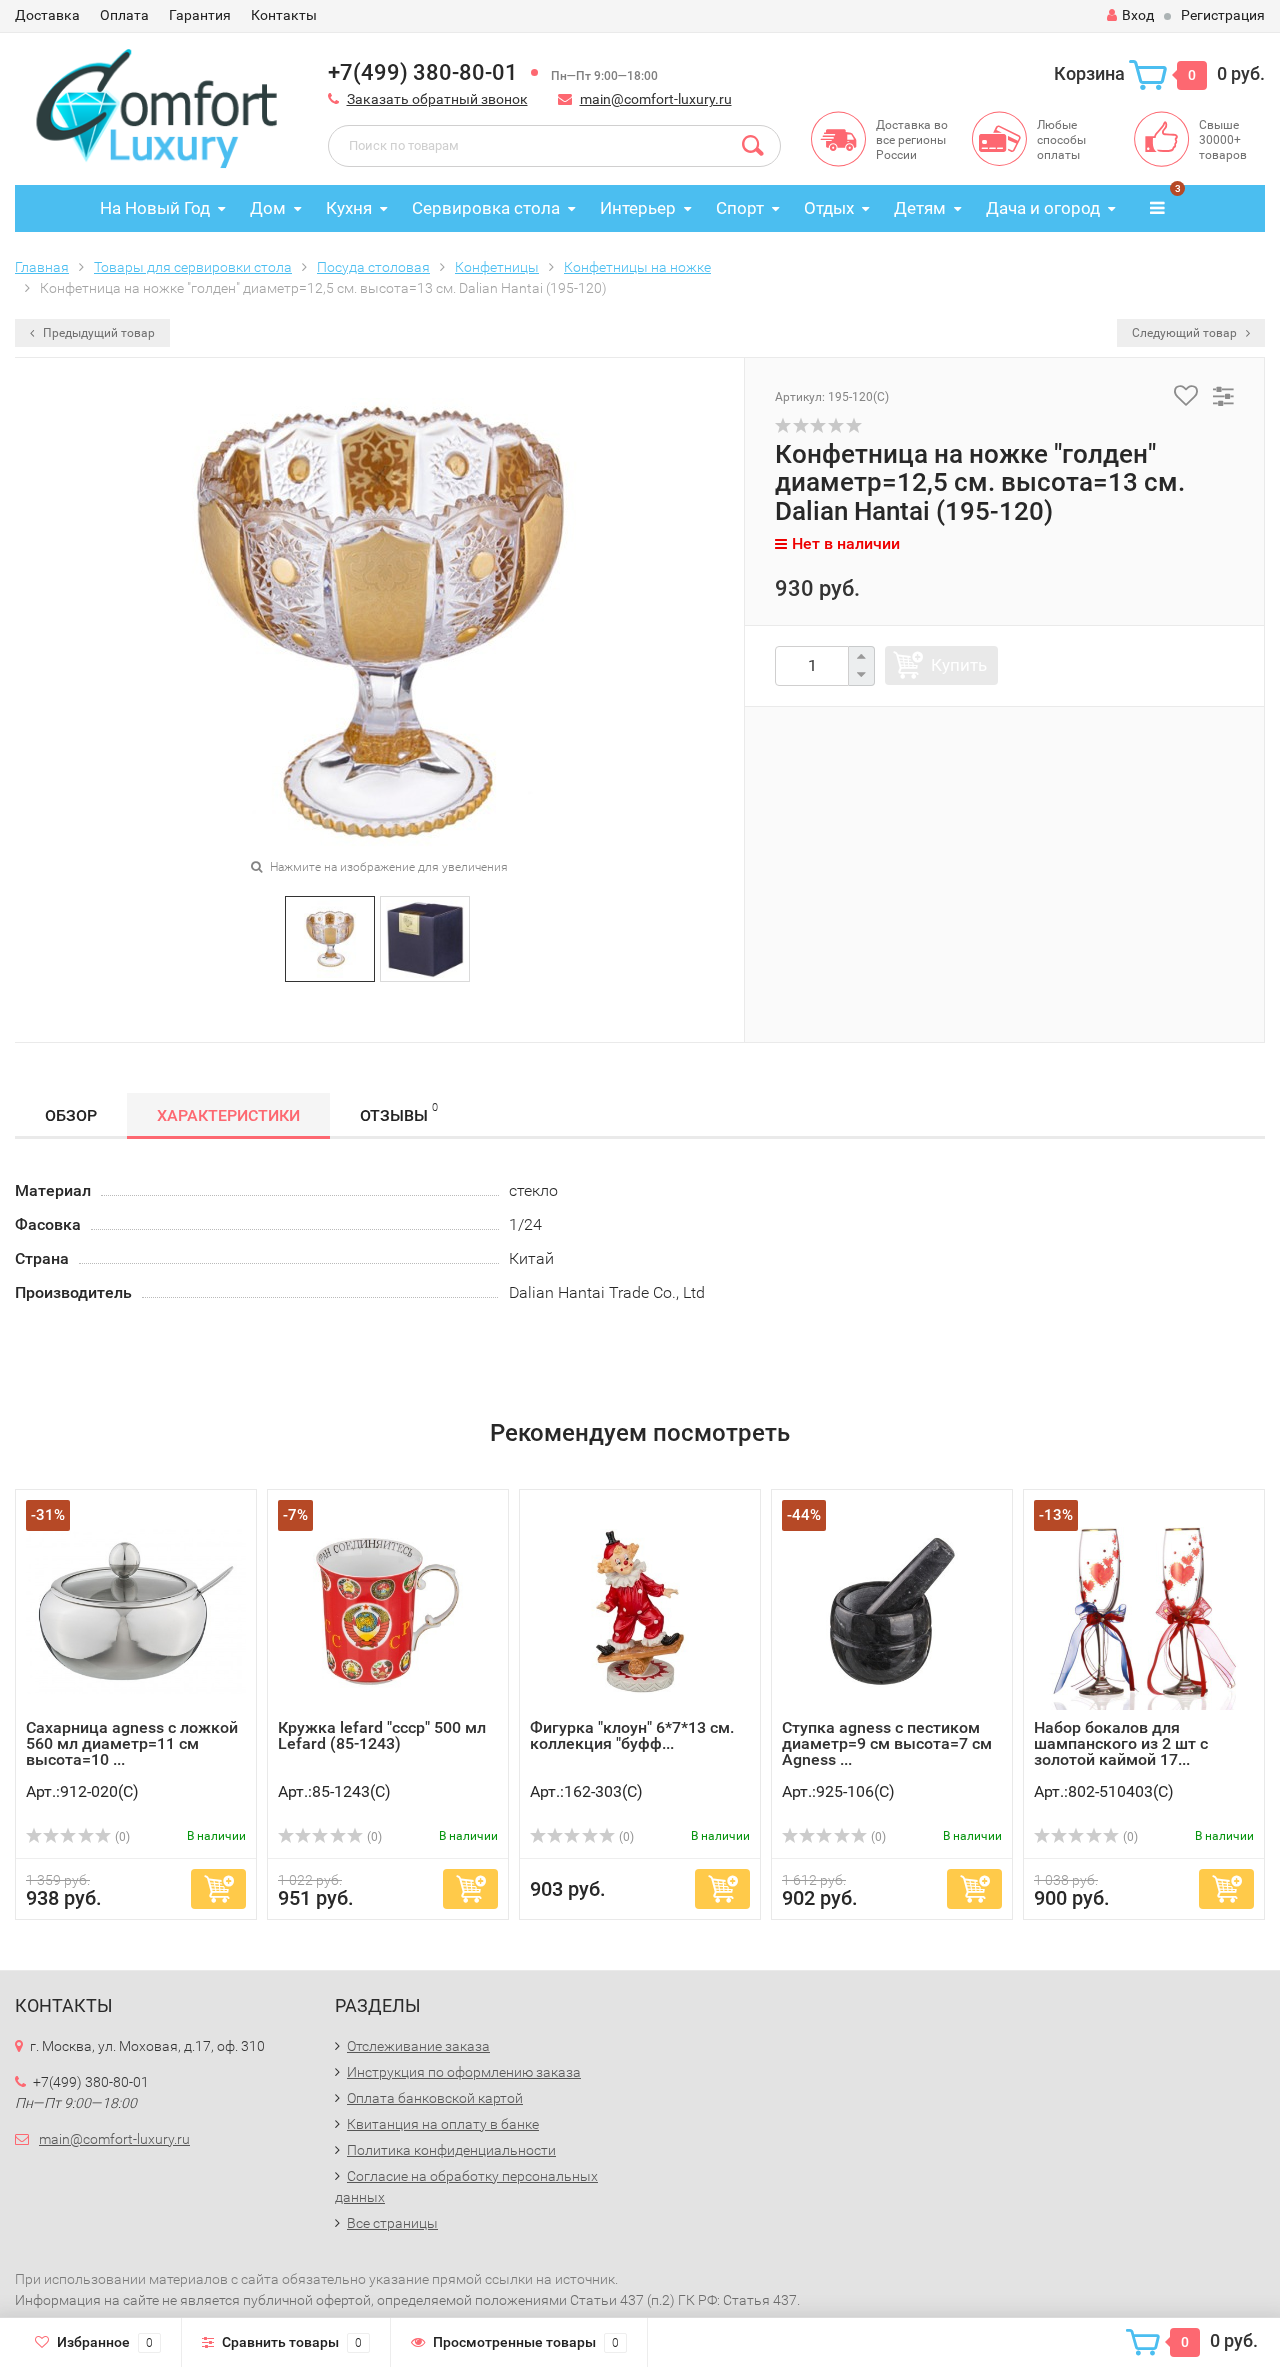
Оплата (124, 15)
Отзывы (399, 1113)
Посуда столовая (373, 267)
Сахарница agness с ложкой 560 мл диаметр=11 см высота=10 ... (132, 1743)
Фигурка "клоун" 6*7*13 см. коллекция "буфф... (632, 1735)
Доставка (47, 15)
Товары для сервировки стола (193, 267)
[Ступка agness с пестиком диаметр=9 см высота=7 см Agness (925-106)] (892, 1609)
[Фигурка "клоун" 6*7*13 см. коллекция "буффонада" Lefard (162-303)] (640, 1609)
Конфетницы (497, 267)
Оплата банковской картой (435, 2098)
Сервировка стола (486, 208)
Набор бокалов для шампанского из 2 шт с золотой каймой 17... (1121, 1743)
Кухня (349, 208)
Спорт (740, 208)
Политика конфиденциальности (451, 2150)
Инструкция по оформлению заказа (464, 2072)
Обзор (71, 1115)
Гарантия (200, 15)
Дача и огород (1043, 208)
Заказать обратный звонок (437, 99)
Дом (268, 208)
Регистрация (1223, 15)
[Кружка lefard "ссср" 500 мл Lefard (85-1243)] (388, 1609)
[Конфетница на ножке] (330, 937)
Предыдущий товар (97, 333)
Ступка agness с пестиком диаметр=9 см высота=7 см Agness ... (887, 1743)
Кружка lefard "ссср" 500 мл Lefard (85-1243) (382, 1735)
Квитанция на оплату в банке (443, 2124)
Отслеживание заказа (418, 2046)
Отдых (829, 208)
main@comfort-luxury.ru (656, 99)
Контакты (284, 15)
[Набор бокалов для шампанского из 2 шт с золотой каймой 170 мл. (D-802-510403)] (1144, 1609)
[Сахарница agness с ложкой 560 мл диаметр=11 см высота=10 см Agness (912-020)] (136, 1609)
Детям (920, 208)
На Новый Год (155, 208)
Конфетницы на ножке (637, 267)
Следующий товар (1186, 333)
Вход (1138, 15)
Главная (42, 267)
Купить (959, 665)
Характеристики (228, 1115)
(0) (121, 1837)
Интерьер (638, 208)
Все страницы (392, 2223)
